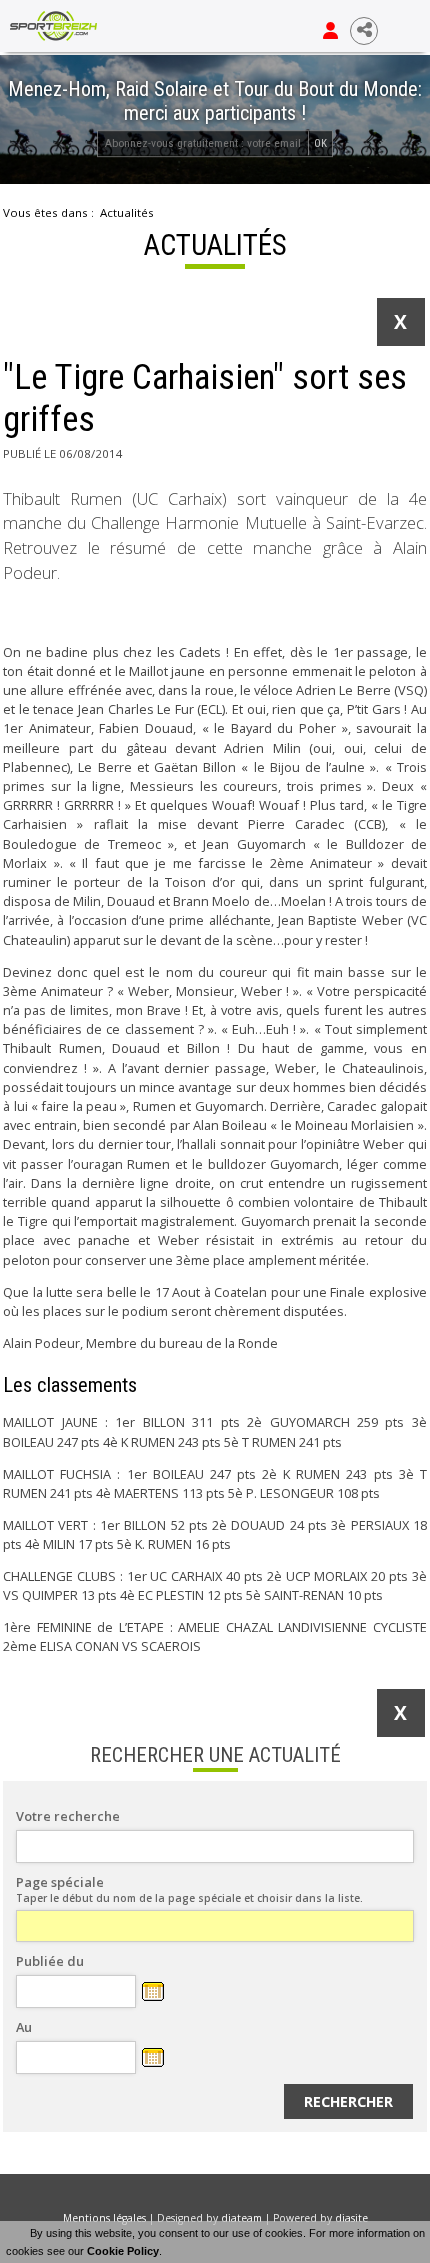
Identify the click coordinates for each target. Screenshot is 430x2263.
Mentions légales (104, 2218)
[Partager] (364, 31)
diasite (351, 2218)
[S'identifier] (330, 31)
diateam (241, 2218)
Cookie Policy (123, 2251)
